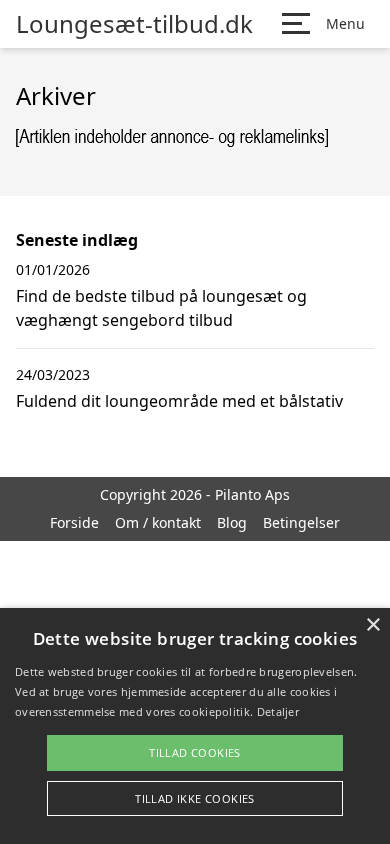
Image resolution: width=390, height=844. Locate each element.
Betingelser (301, 522)
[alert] (195, 726)
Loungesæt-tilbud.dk (134, 24)
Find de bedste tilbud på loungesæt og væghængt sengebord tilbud (161, 308)
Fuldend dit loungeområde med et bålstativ (179, 401)
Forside (74, 522)
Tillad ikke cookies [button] (195, 798)
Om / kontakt (158, 522)
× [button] (372, 625)
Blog (232, 522)
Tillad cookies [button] (195, 752)
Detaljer (278, 711)
